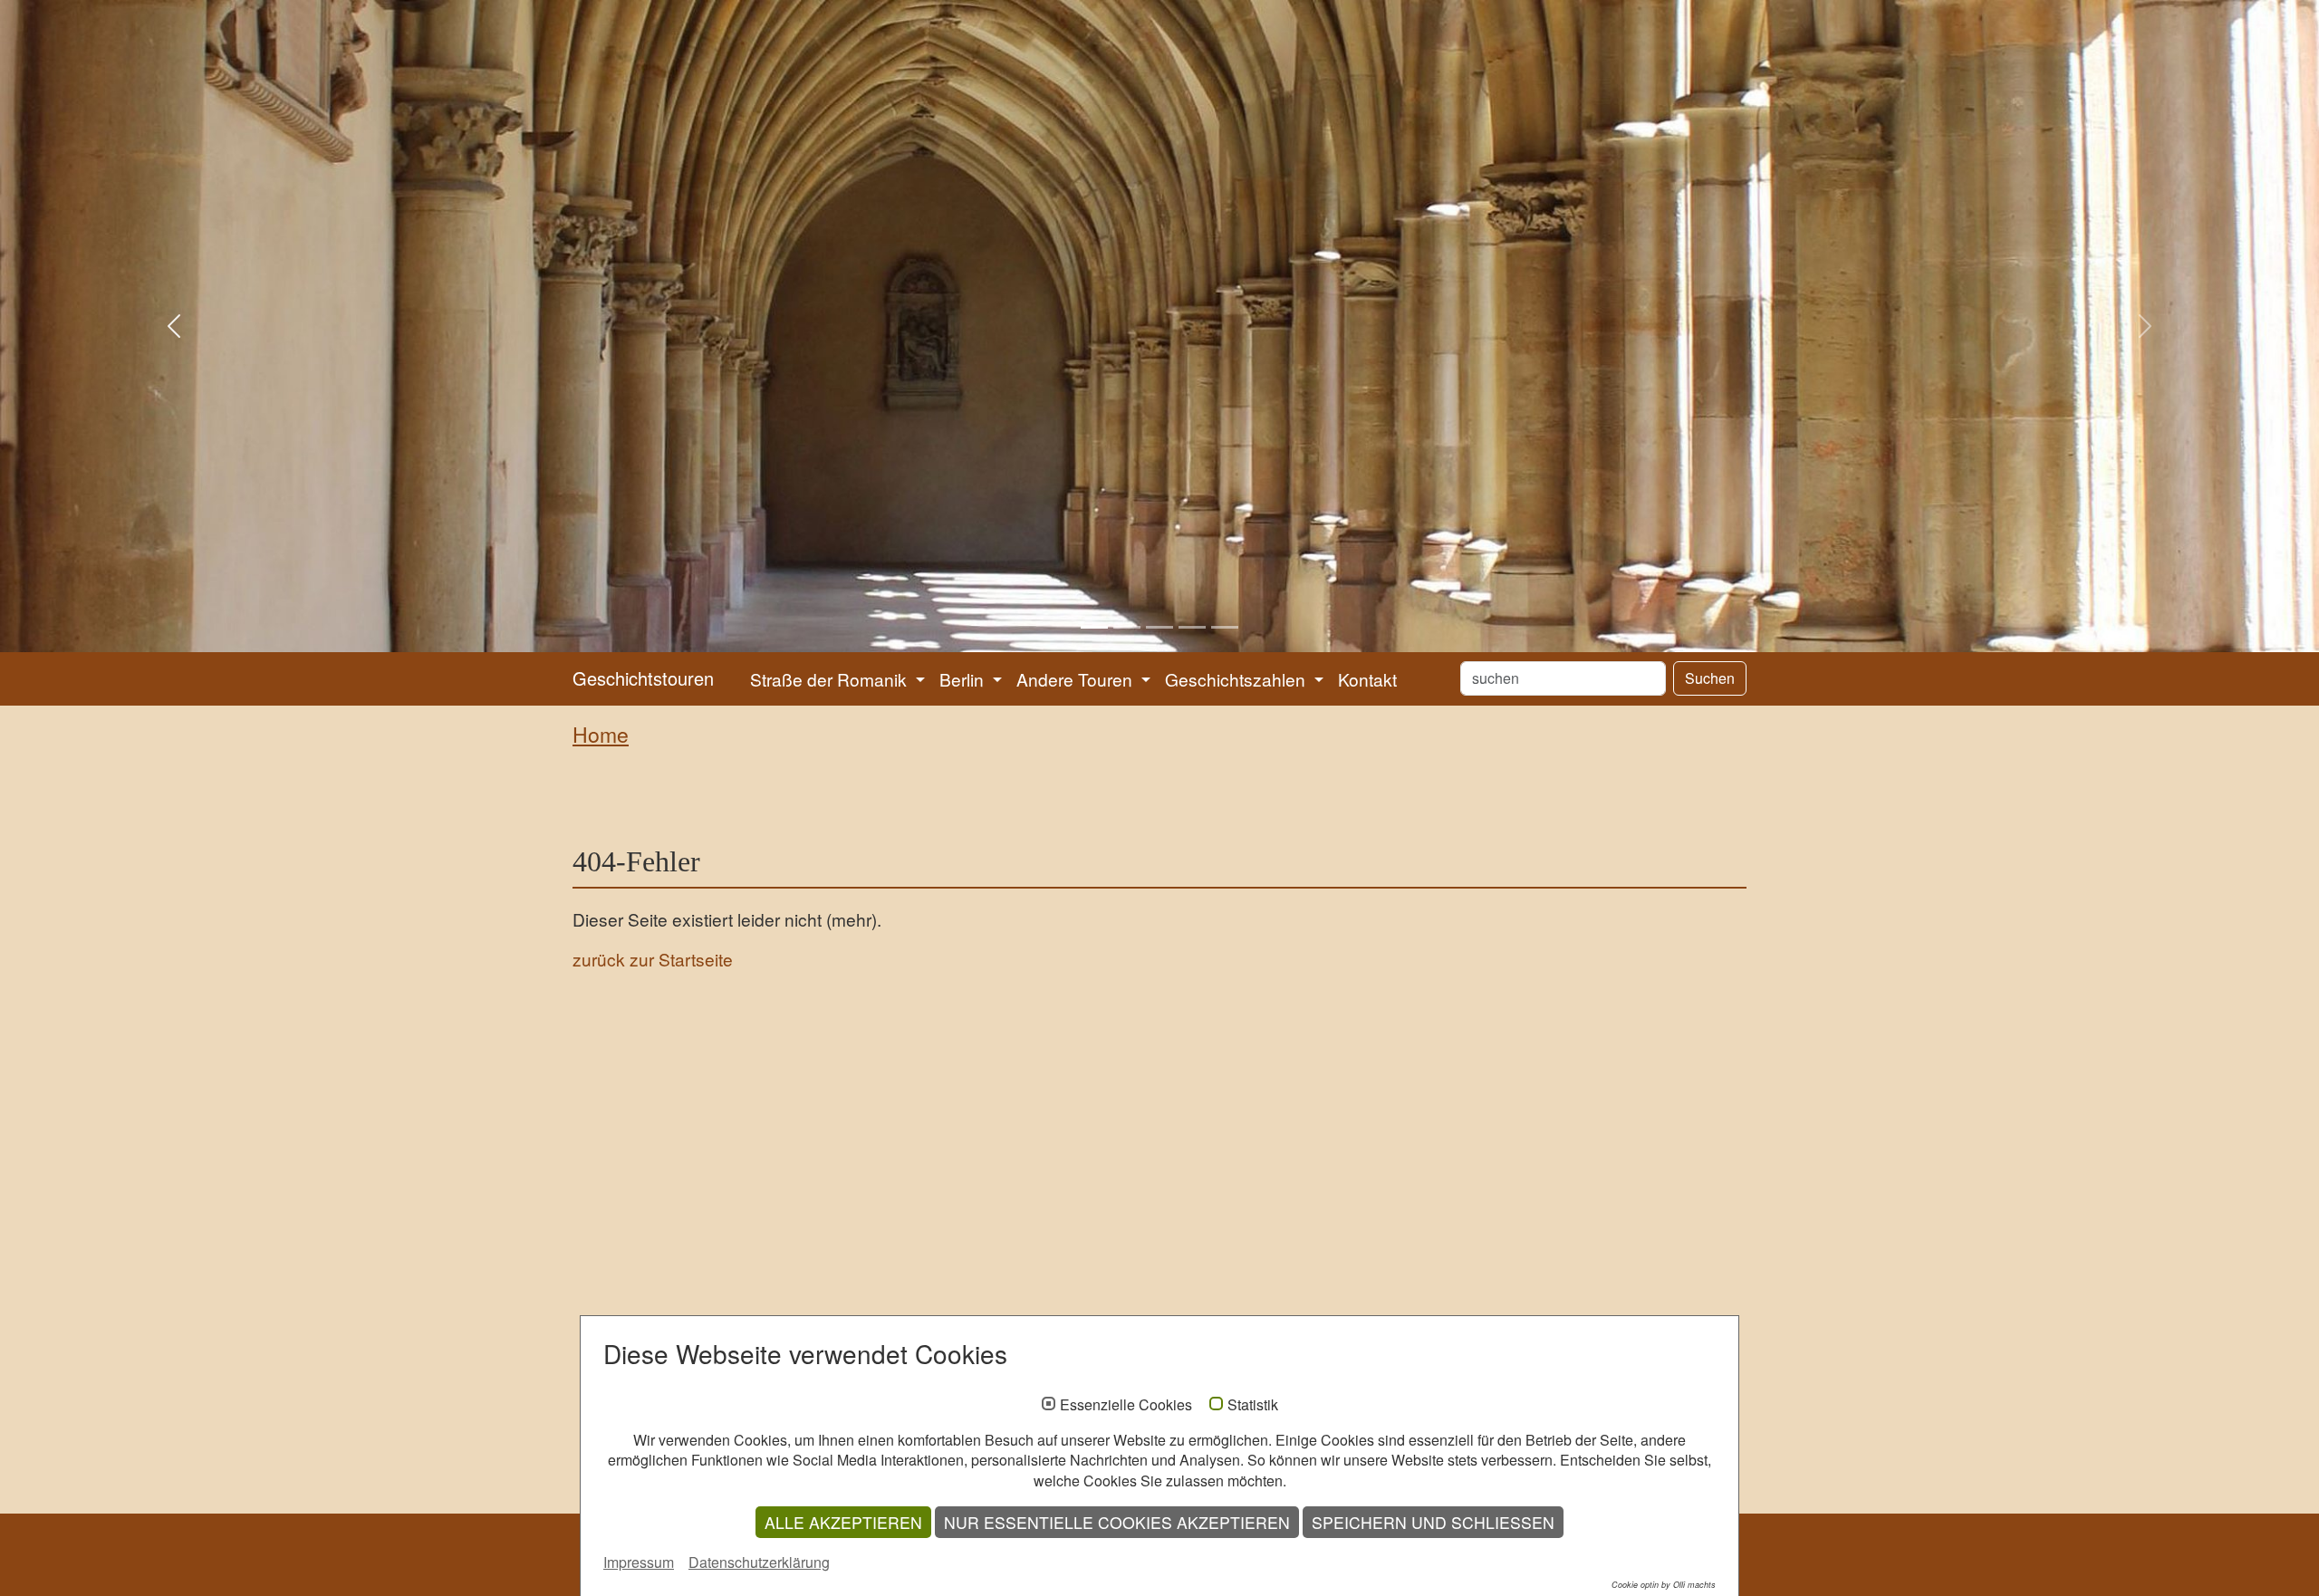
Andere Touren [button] (1077, 679)
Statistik (1253, 1405)
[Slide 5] (1225, 627)
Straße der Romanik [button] (831, 679)
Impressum (639, 1562)
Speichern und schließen (1433, 1522)
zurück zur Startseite (653, 959)
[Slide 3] (1159, 627)
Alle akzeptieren (843, 1522)
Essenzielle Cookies (1126, 1405)
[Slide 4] (1192, 627)
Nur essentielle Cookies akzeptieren (1117, 1522)
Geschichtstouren (643, 678)
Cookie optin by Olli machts (1664, 1585)
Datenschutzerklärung (759, 1562)
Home (601, 734)
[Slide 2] (1127, 627)
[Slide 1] (1094, 627)
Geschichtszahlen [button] (1237, 679)
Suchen (1710, 678)
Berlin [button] (964, 679)
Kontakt (1367, 679)
